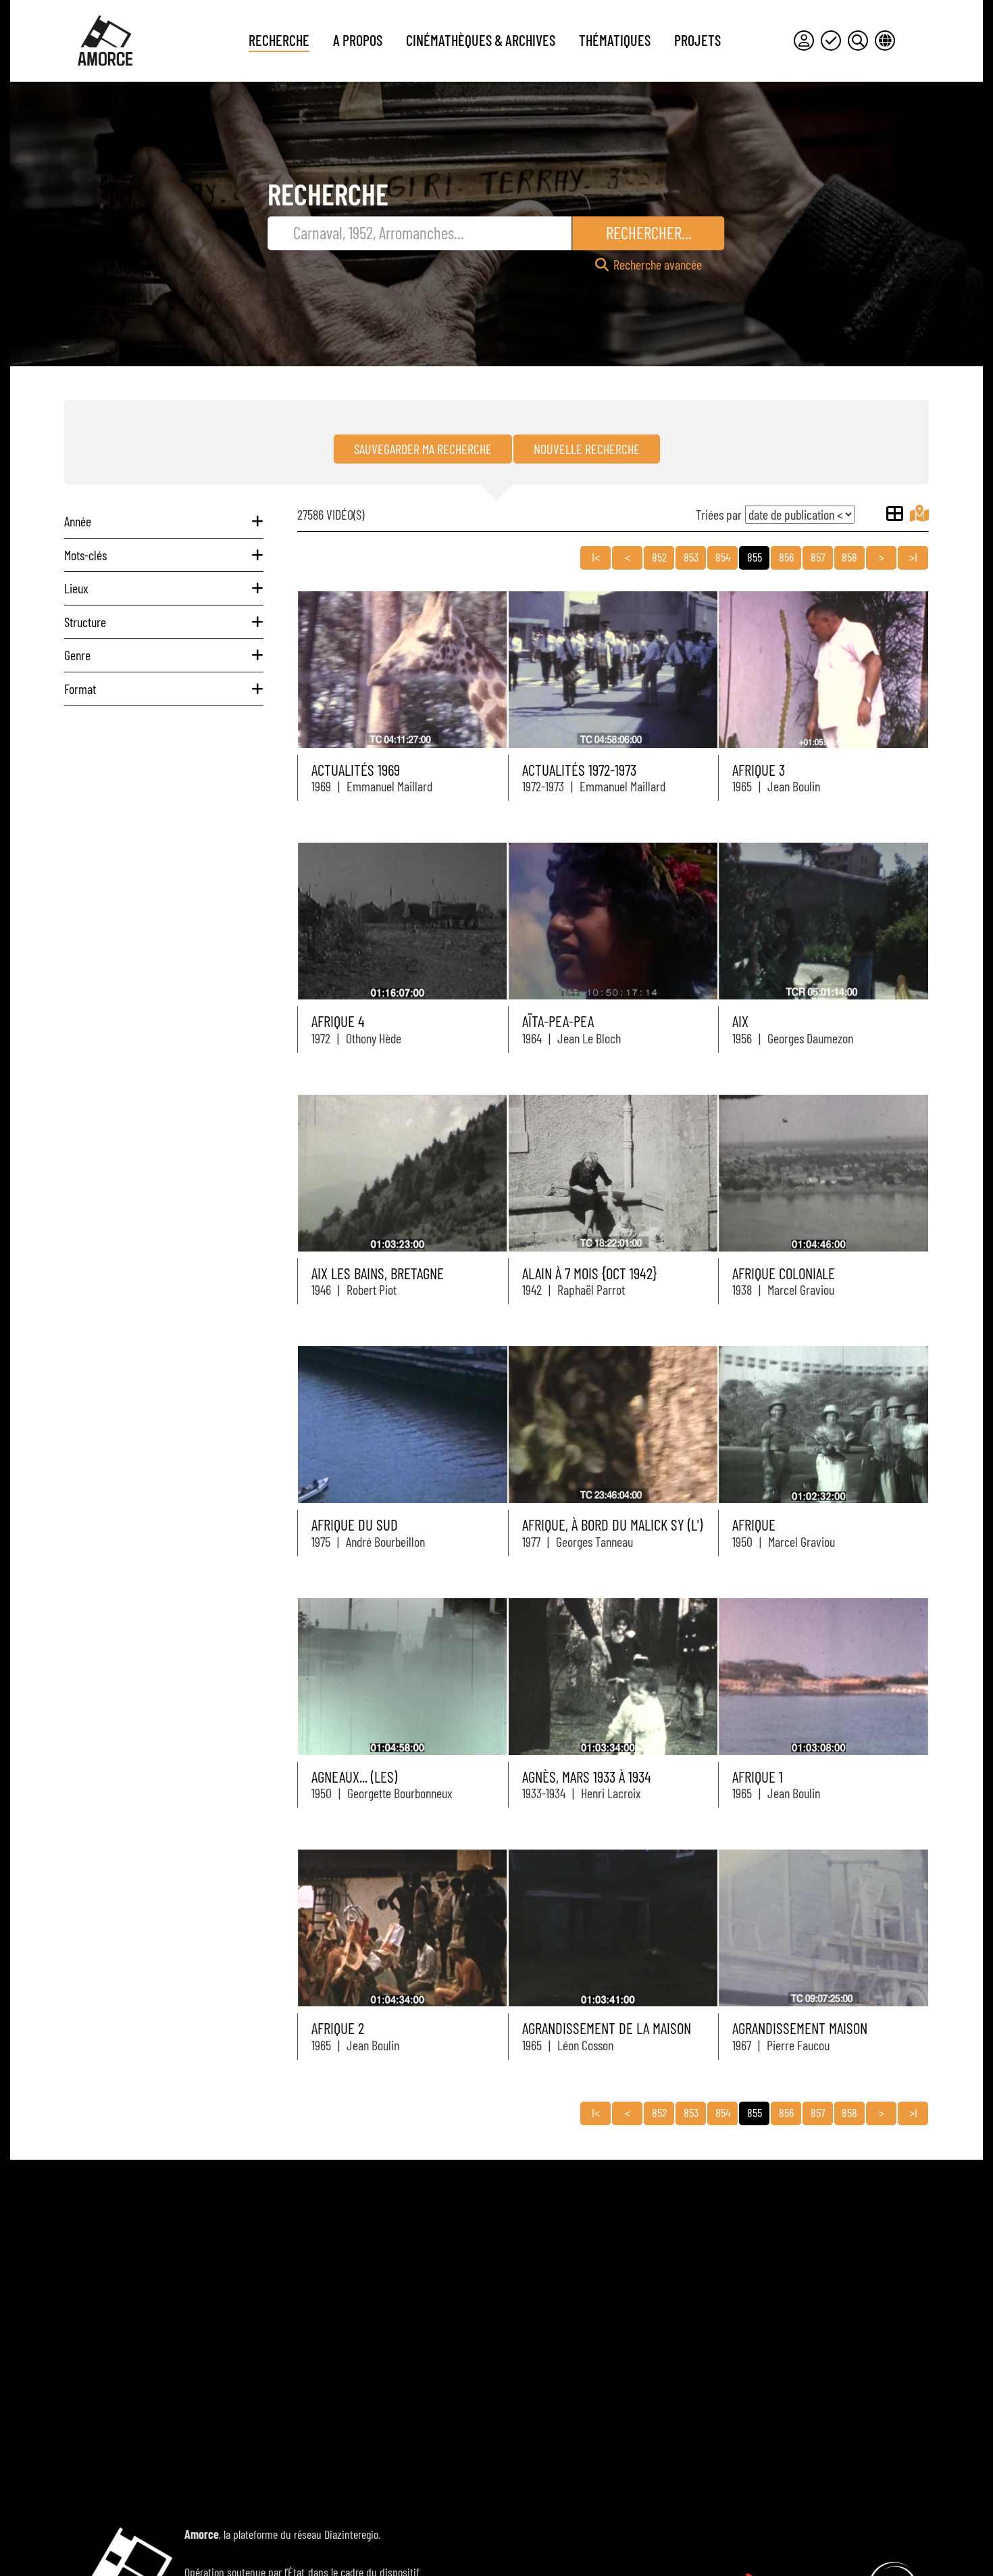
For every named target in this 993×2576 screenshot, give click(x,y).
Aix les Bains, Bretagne (378, 1273)
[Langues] (885, 41)
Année (78, 521)
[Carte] (919, 514)
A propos (358, 40)
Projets (697, 40)
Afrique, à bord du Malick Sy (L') (612, 1525)
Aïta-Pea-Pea (558, 1021)
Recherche (279, 40)
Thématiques (615, 40)
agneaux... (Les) (354, 1777)
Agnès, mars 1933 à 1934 (587, 1777)
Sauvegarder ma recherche (423, 449)
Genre (77, 655)
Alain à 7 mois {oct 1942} (589, 1273)
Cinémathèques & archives (481, 40)
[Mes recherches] (858, 41)
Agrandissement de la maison (607, 2028)
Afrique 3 (759, 770)
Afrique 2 (338, 2028)
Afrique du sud (355, 1525)
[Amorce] (105, 41)
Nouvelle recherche (587, 449)
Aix (740, 1021)
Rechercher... (649, 232)
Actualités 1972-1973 (579, 770)
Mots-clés (85, 555)
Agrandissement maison (800, 2028)
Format (80, 689)
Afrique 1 (758, 1777)
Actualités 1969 (356, 770)
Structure (85, 622)
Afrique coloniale (784, 1273)
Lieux (76, 588)
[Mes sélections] (831, 41)
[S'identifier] (804, 41)
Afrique (754, 1525)
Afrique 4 (338, 1021)
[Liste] (895, 514)
